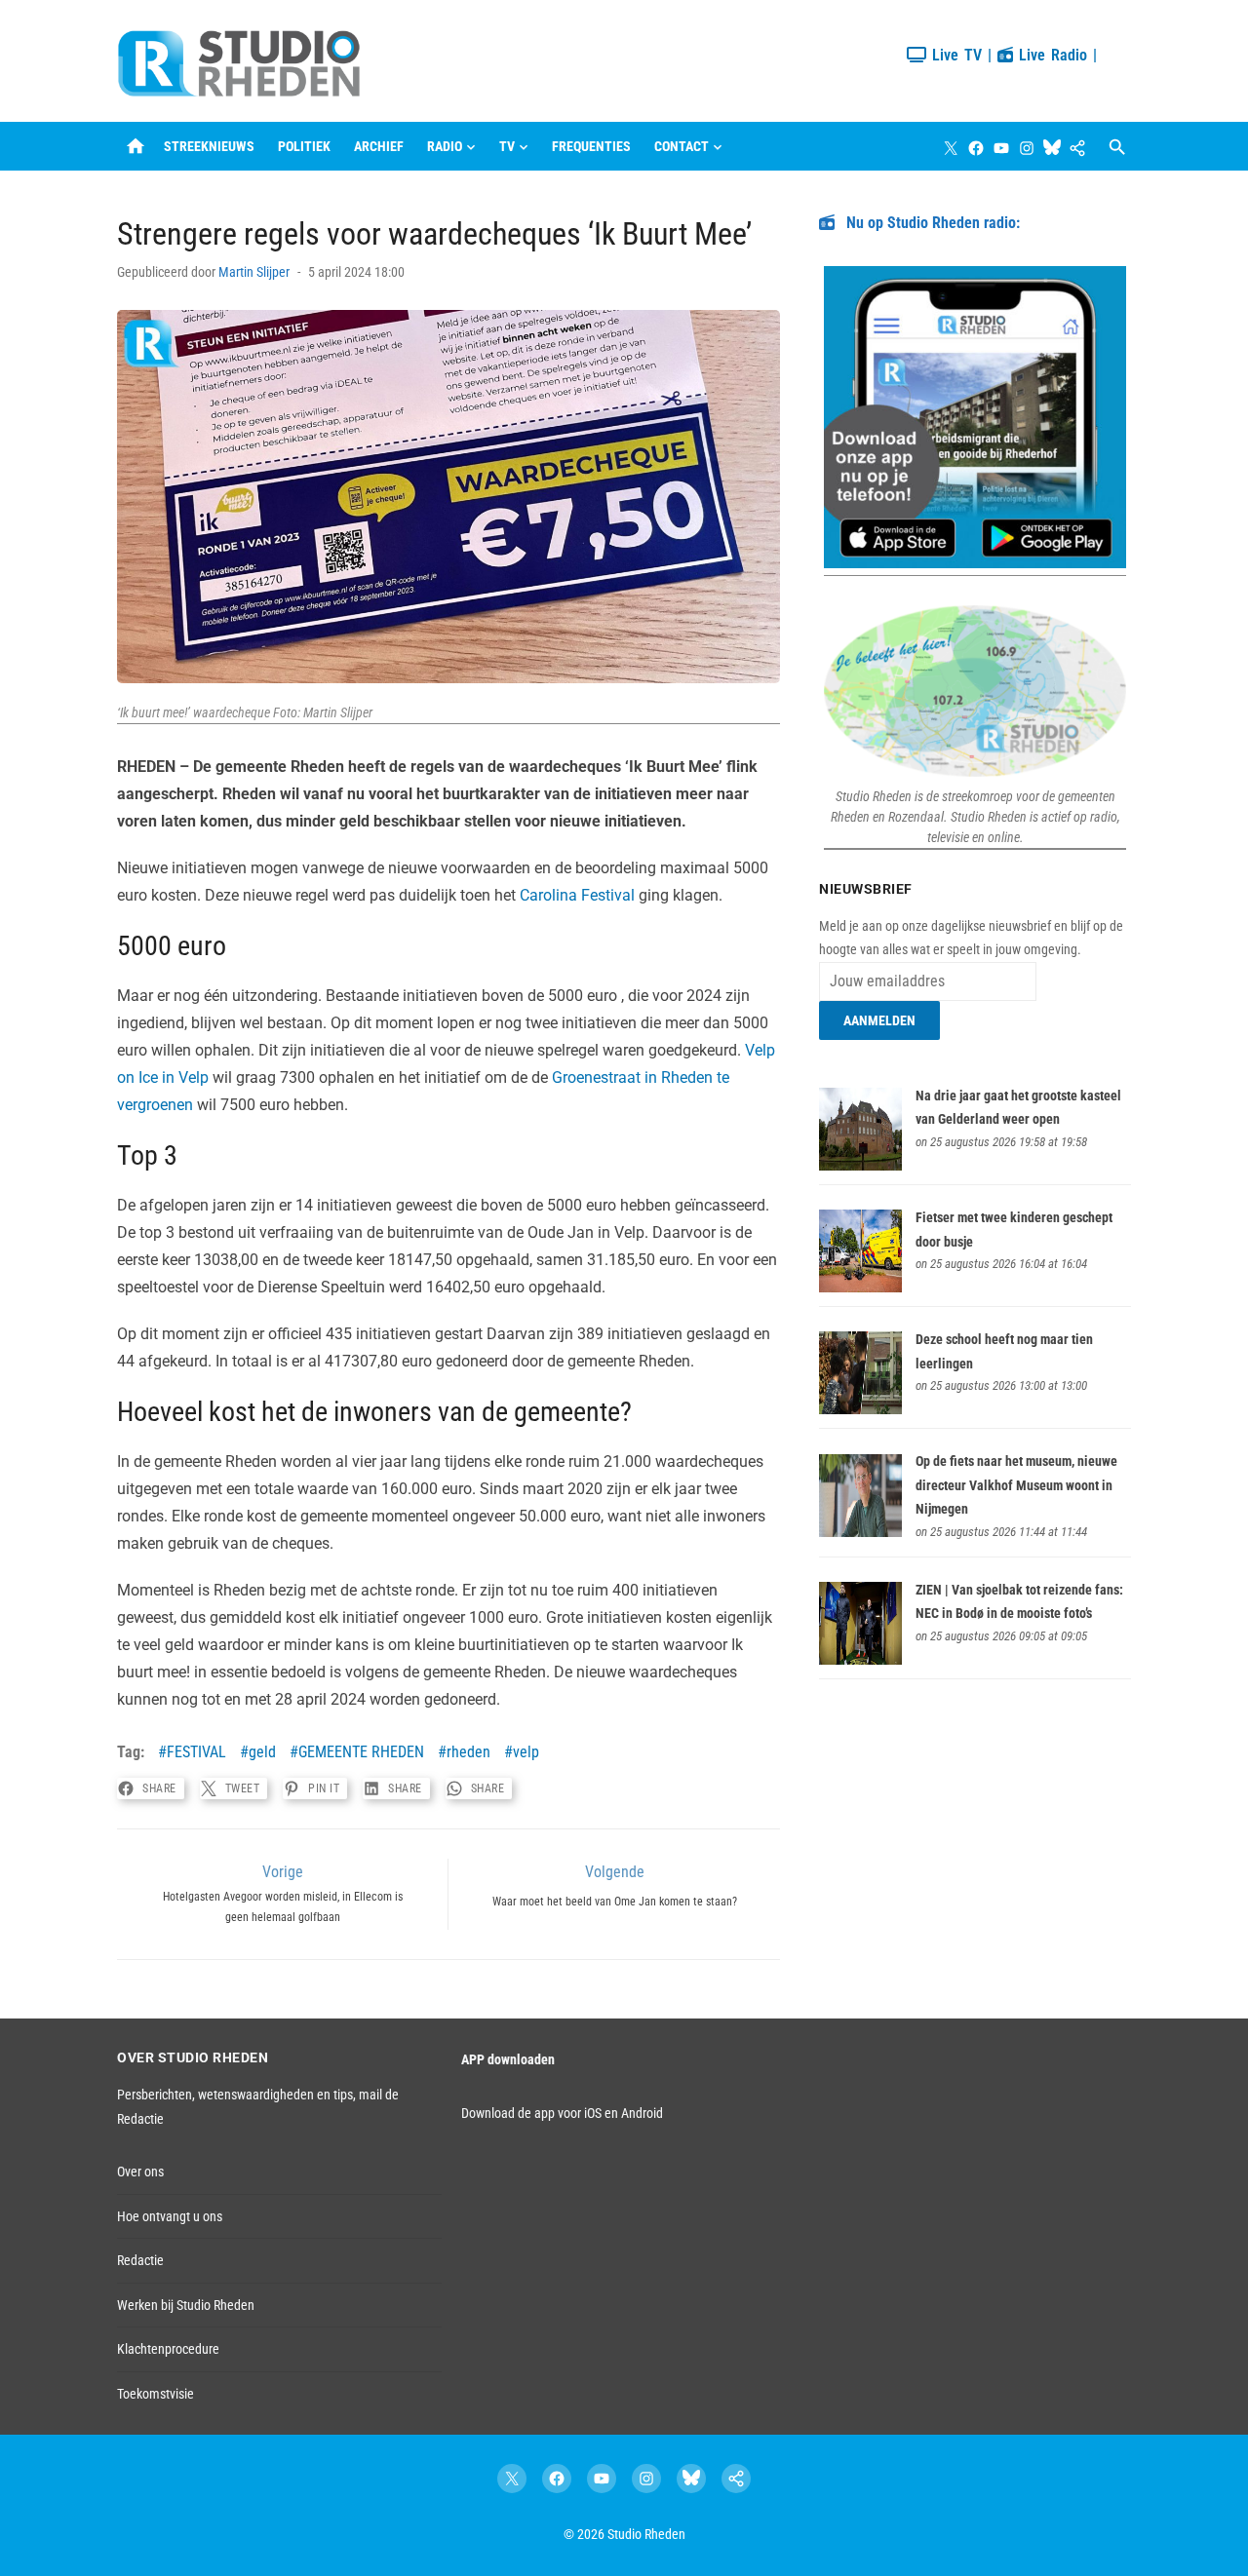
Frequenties (591, 146)
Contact (682, 146)
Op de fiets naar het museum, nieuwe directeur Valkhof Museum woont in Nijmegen (1016, 1485)
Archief (379, 146)
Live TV (954, 55)
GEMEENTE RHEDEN (361, 1752)
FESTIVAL (196, 1752)
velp (526, 1752)
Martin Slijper (254, 272)
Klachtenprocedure (168, 2349)
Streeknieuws (209, 146)
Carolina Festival (577, 895)
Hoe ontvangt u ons (170, 2216)
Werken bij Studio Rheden (186, 2305)
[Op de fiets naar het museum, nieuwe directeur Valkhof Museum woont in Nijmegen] (860, 1532)
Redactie (140, 2260)
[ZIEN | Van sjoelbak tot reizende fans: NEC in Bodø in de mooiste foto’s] (860, 1660)
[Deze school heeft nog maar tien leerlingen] (860, 1409)
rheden (468, 1752)
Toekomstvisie (156, 2394)
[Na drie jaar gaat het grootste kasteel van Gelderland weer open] (860, 1166)
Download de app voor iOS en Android (562, 2113)
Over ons (140, 2172)
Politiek (304, 146)
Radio (445, 146)
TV (507, 146)
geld (262, 1752)
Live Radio (1050, 55)
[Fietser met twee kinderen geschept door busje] (860, 1288)
